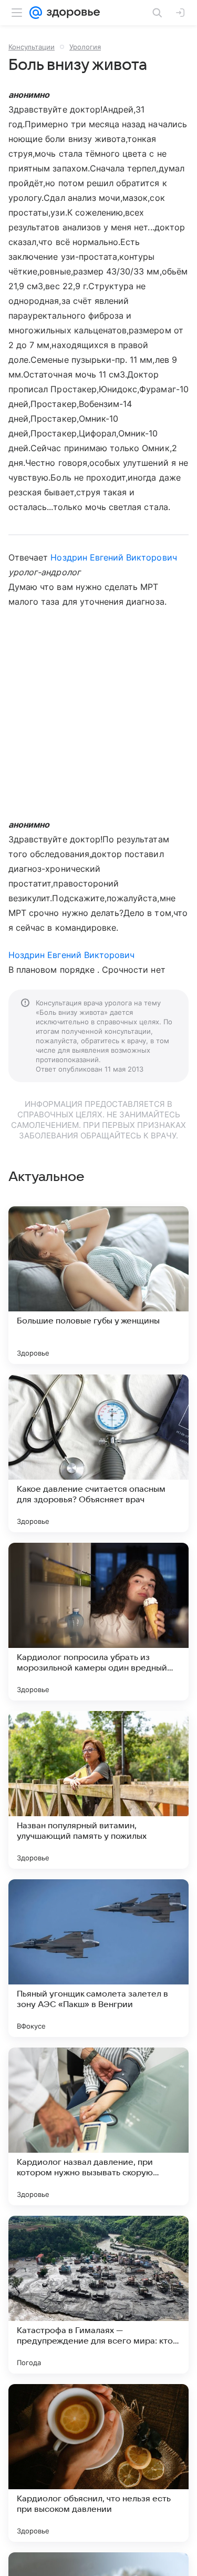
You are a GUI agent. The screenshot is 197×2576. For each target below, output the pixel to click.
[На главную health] (71, 13)
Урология (85, 47)
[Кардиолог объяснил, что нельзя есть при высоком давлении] (98, 2463)
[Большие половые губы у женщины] (98, 1285)
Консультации (32, 47)
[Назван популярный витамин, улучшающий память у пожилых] (98, 1790)
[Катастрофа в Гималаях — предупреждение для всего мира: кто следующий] (98, 2295)
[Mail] (36, 13)
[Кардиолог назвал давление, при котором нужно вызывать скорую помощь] (98, 2126)
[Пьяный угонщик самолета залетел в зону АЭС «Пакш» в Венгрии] (98, 1958)
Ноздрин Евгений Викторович (113, 557)
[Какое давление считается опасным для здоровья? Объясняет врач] (98, 1453)
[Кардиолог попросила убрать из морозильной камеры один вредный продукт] (98, 1622)
